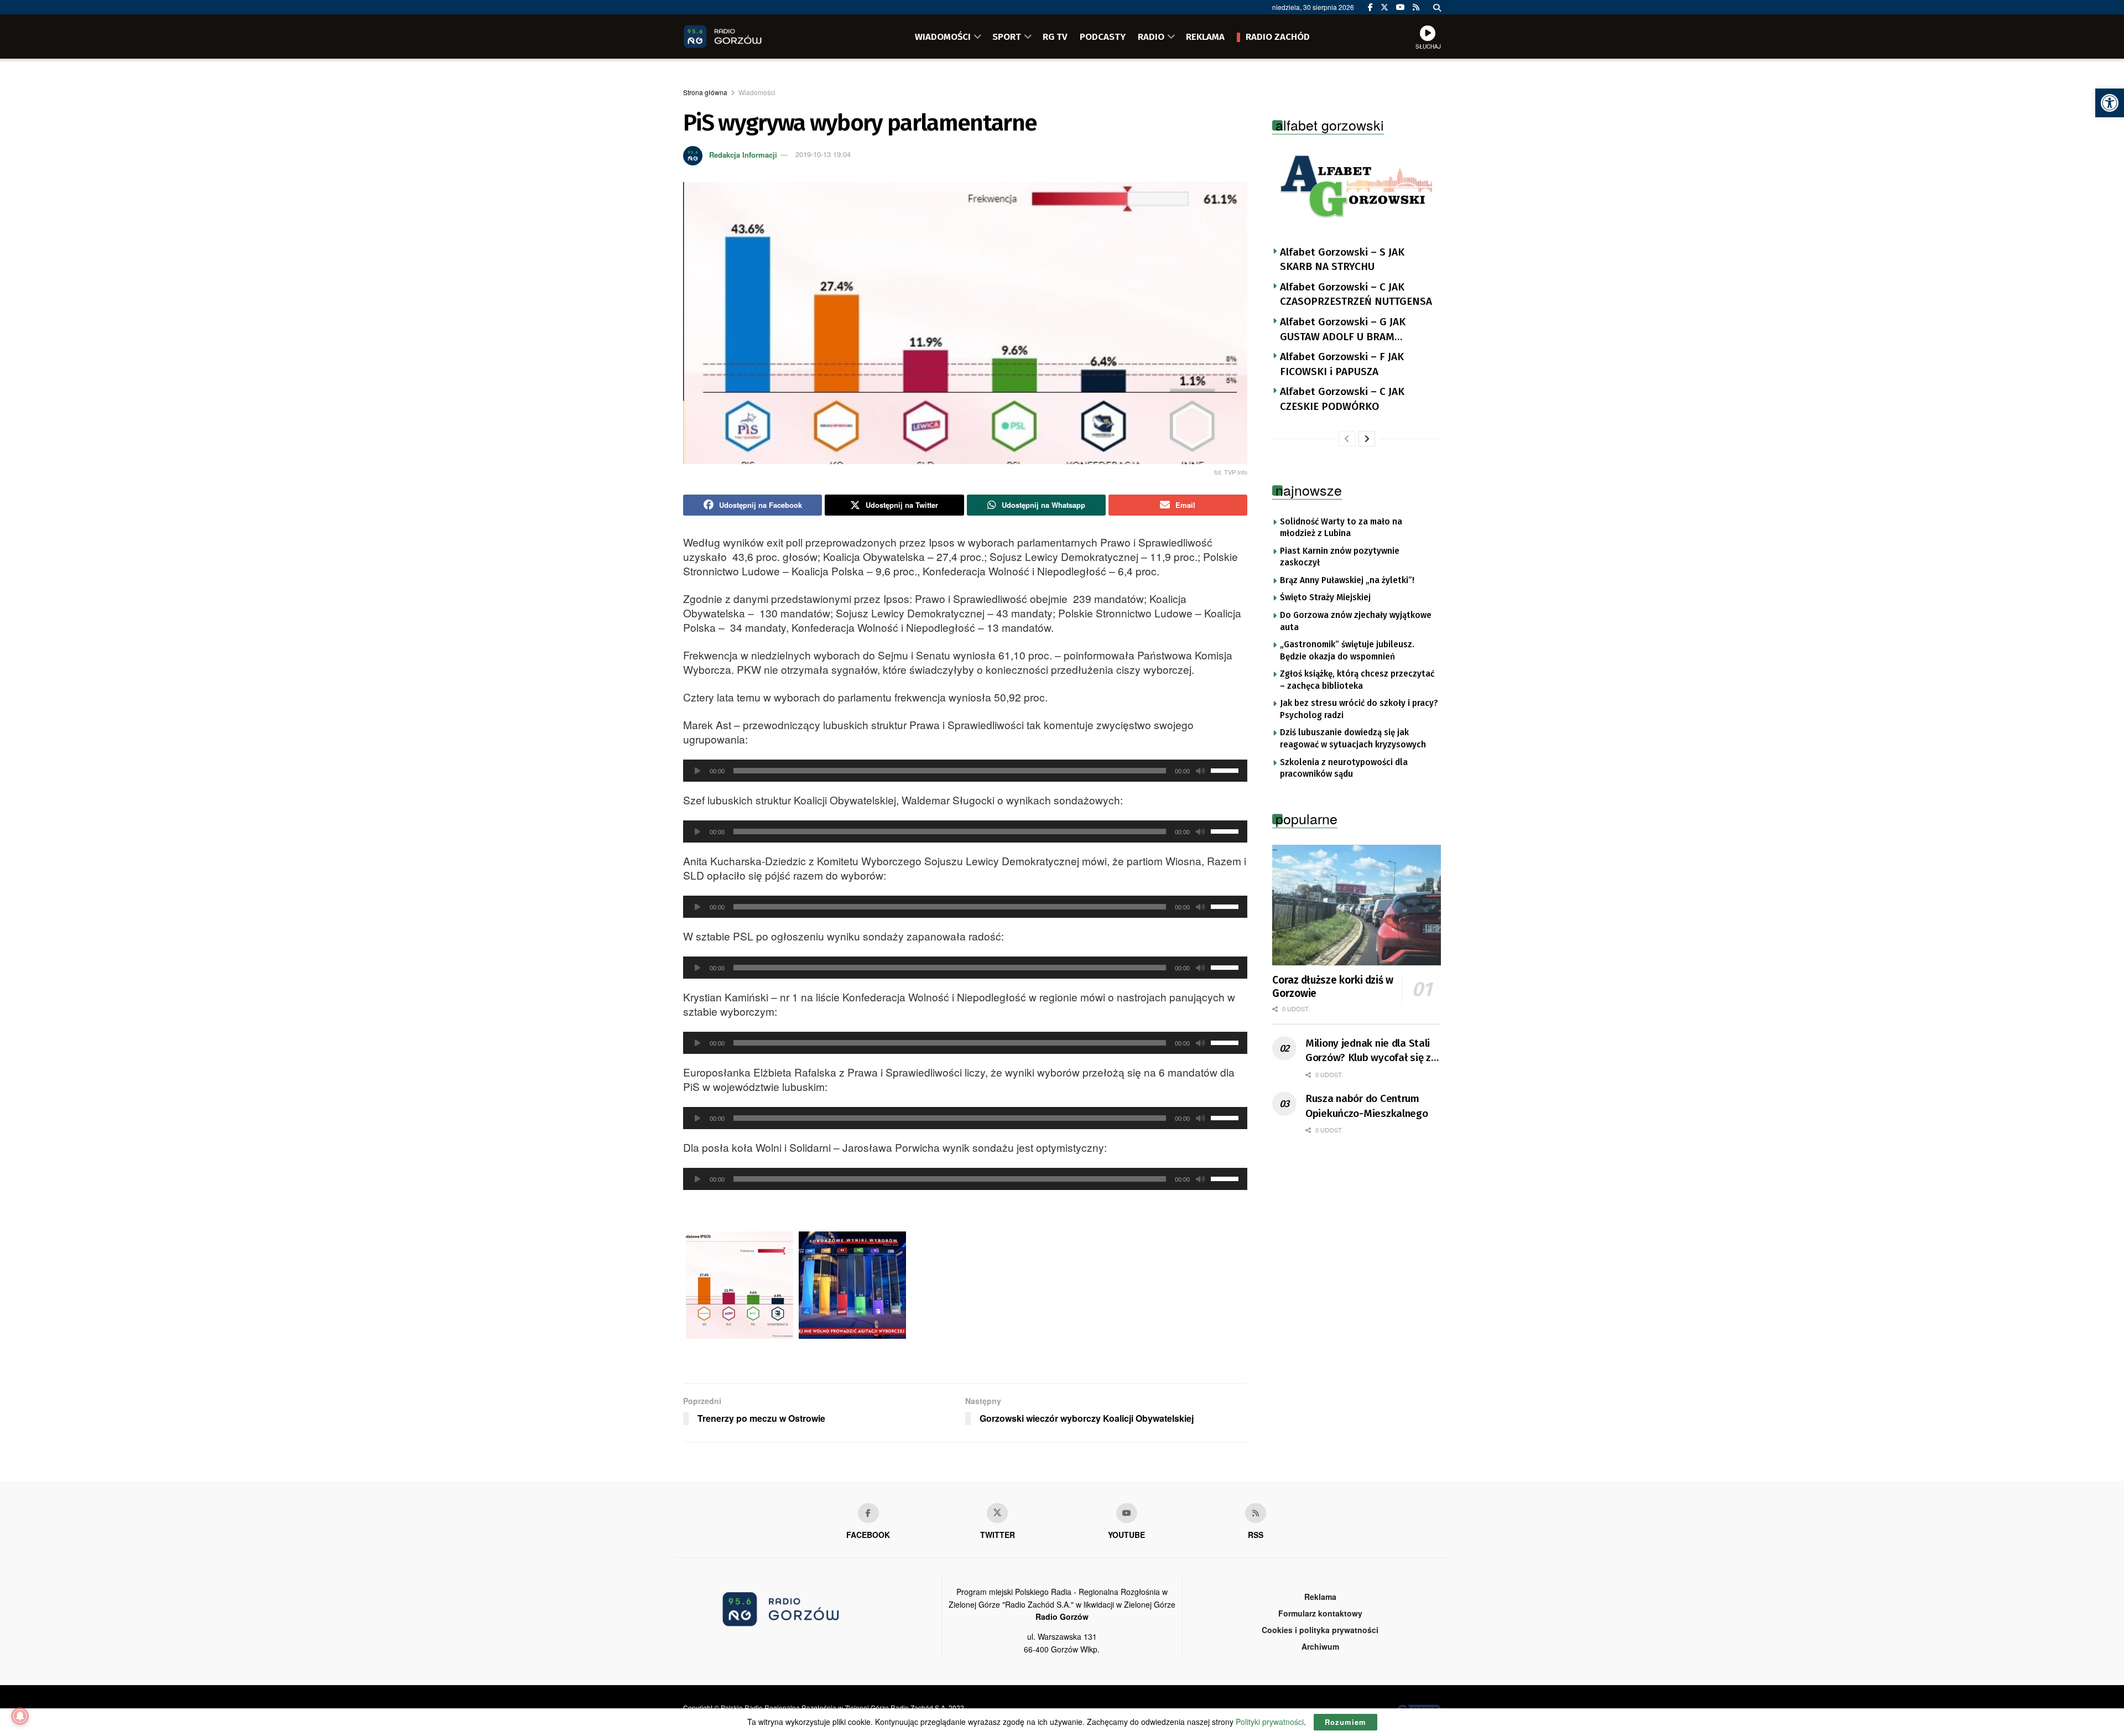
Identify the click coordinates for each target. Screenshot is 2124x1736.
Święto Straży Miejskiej (1325, 597)
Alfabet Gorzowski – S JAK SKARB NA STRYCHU (1342, 259)
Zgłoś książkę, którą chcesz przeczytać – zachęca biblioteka (1357, 680)
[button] (2110, 103)
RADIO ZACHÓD (1278, 37)
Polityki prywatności (1270, 1722)
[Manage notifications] (20, 1716)
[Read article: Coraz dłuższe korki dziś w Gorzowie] (1357, 905)
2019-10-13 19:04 (823, 154)
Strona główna (705, 92)
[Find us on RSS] (1416, 7)
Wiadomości (757, 92)
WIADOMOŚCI (943, 37)
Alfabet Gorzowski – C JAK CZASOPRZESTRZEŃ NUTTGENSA (1356, 294)
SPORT (1007, 37)
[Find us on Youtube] (1127, 1513)
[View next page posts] (1367, 439)
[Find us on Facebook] (1370, 7)
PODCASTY (1103, 37)
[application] (965, 771)
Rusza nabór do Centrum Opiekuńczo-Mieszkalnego (1367, 1106)
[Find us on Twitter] (1384, 7)
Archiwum (1320, 1646)
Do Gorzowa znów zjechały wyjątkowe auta (1356, 621)
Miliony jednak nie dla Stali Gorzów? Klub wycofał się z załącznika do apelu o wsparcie (1368, 1051)
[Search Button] (1437, 7)
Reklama (1320, 1597)
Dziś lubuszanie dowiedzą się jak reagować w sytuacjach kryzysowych (1353, 739)
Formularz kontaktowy (1320, 1613)
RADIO (1151, 37)
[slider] (1226, 770)
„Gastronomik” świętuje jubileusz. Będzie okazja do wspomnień (1347, 651)
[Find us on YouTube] (1401, 7)
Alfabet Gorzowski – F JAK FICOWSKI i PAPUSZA (1342, 364)
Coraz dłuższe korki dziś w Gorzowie (1333, 987)
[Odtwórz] (697, 771)
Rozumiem (1345, 1722)
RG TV (1055, 37)
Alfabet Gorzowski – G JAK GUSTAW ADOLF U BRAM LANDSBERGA (1343, 330)
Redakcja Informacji (743, 154)
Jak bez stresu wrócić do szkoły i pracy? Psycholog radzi (1359, 709)
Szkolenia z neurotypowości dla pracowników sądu (1344, 768)
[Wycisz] (1200, 771)
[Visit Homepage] (738, 37)
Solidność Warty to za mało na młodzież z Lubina (1341, 528)
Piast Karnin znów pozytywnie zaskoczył (1340, 557)
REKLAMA (1205, 37)
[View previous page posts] (1347, 439)
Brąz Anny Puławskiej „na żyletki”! (1347, 580)
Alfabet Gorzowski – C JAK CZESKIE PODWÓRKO (1342, 399)
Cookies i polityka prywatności (1320, 1630)
